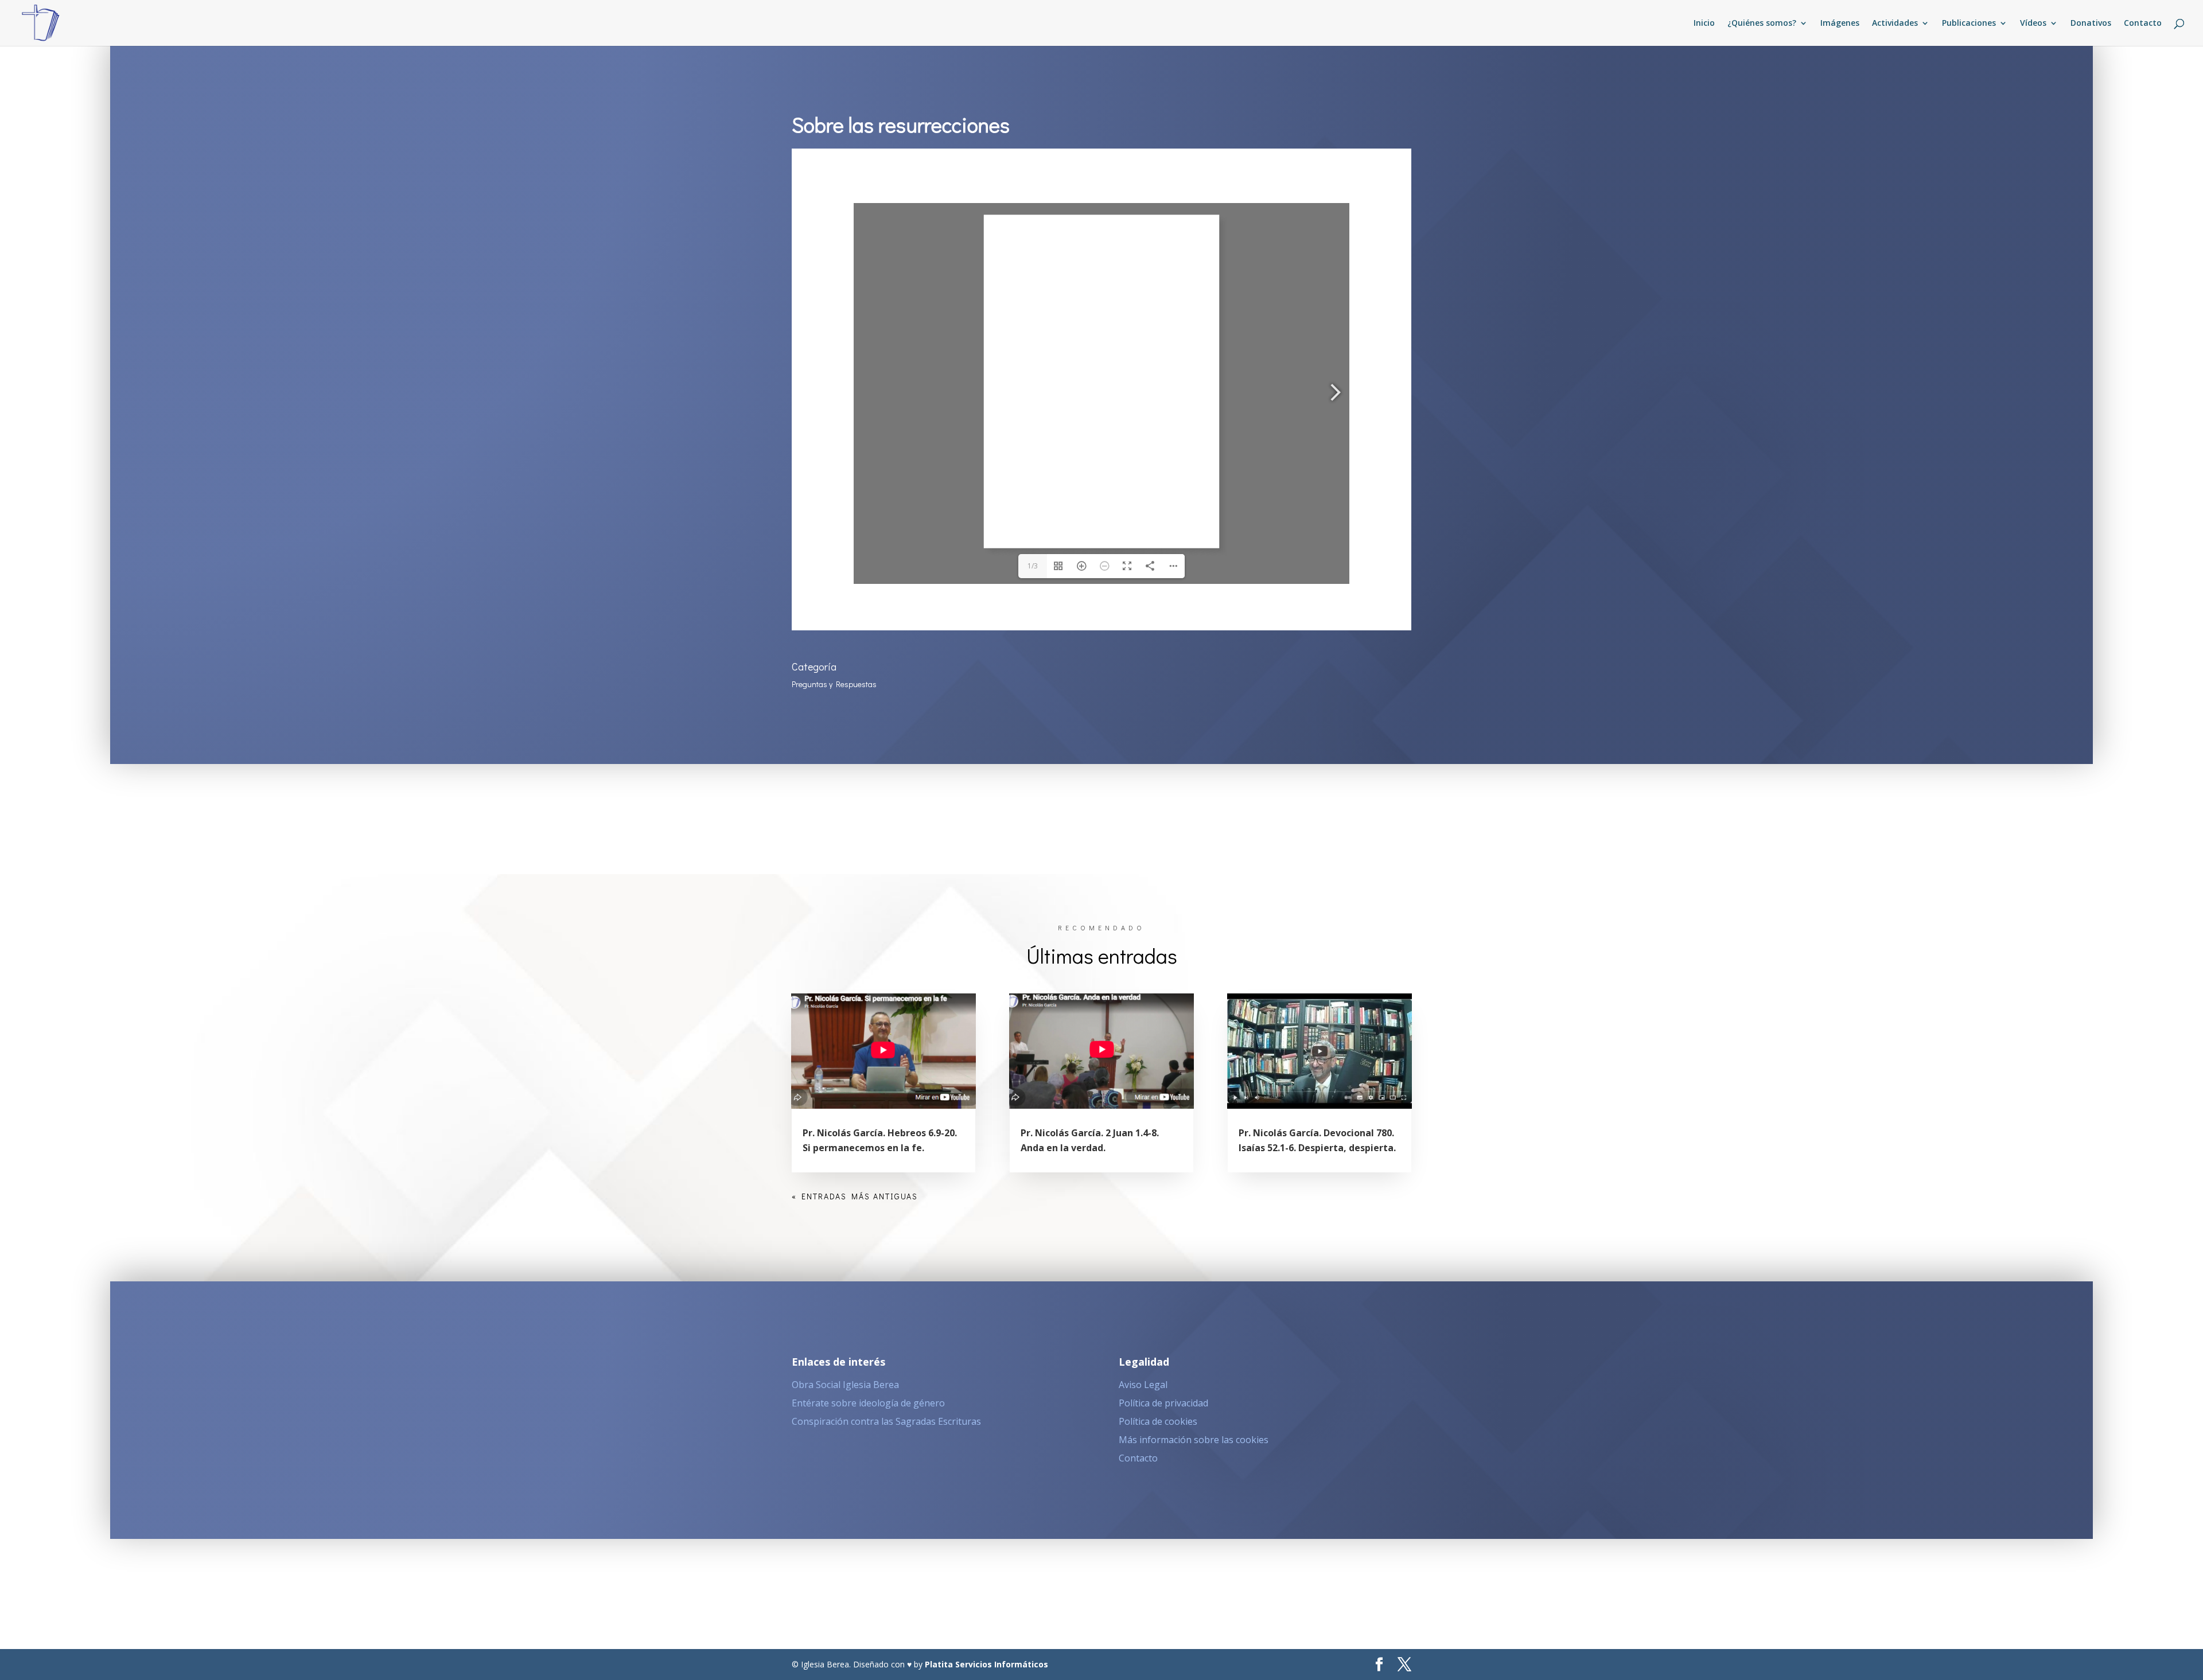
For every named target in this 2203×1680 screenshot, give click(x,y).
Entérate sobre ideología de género (868, 1403)
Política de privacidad (1163, 1403)
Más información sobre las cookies (1194, 1440)
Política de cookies (1158, 1421)
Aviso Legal (1143, 1385)
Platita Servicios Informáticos (986, 1664)
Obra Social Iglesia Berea (845, 1385)
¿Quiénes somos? (1762, 24)
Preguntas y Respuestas (834, 684)
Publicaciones (1969, 24)
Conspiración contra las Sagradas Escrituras (886, 1421)
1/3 (1033, 566)
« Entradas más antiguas (855, 1196)
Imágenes (1840, 24)
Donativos (2091, 24)
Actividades (1895, 24)
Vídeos (2033, 24)
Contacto (2143, 24)
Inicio (1704, 24)
